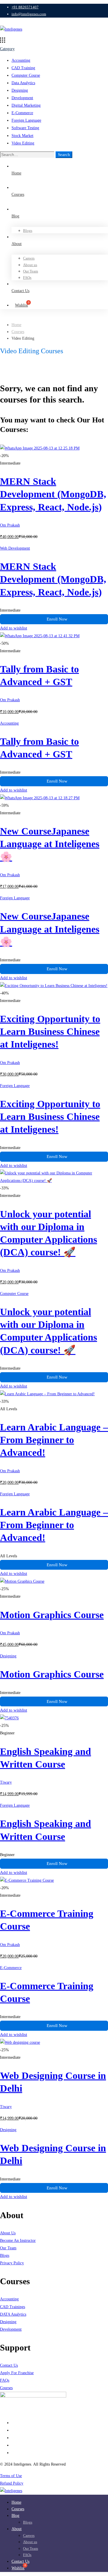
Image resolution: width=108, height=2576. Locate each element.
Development (22, 98)
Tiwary (6, 1782)
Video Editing (23, 143)
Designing (20, 90)
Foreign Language (26, 120)
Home (16, 325)
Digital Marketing (26, 105)
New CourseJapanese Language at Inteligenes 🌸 (50, 844)
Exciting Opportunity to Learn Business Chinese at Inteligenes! (50, 1032)
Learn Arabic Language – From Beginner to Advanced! (54, 1440)
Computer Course (26, 75)
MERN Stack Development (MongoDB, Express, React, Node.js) (53, 494)
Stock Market (22, 136)
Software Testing (25, 128)
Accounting (21, 60)
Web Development (15, 548)
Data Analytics (23, 83)
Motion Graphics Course (52, 1615)
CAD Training (23, 68)
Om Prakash (10, 525)
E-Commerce (22, 113)
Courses (18, 332)
